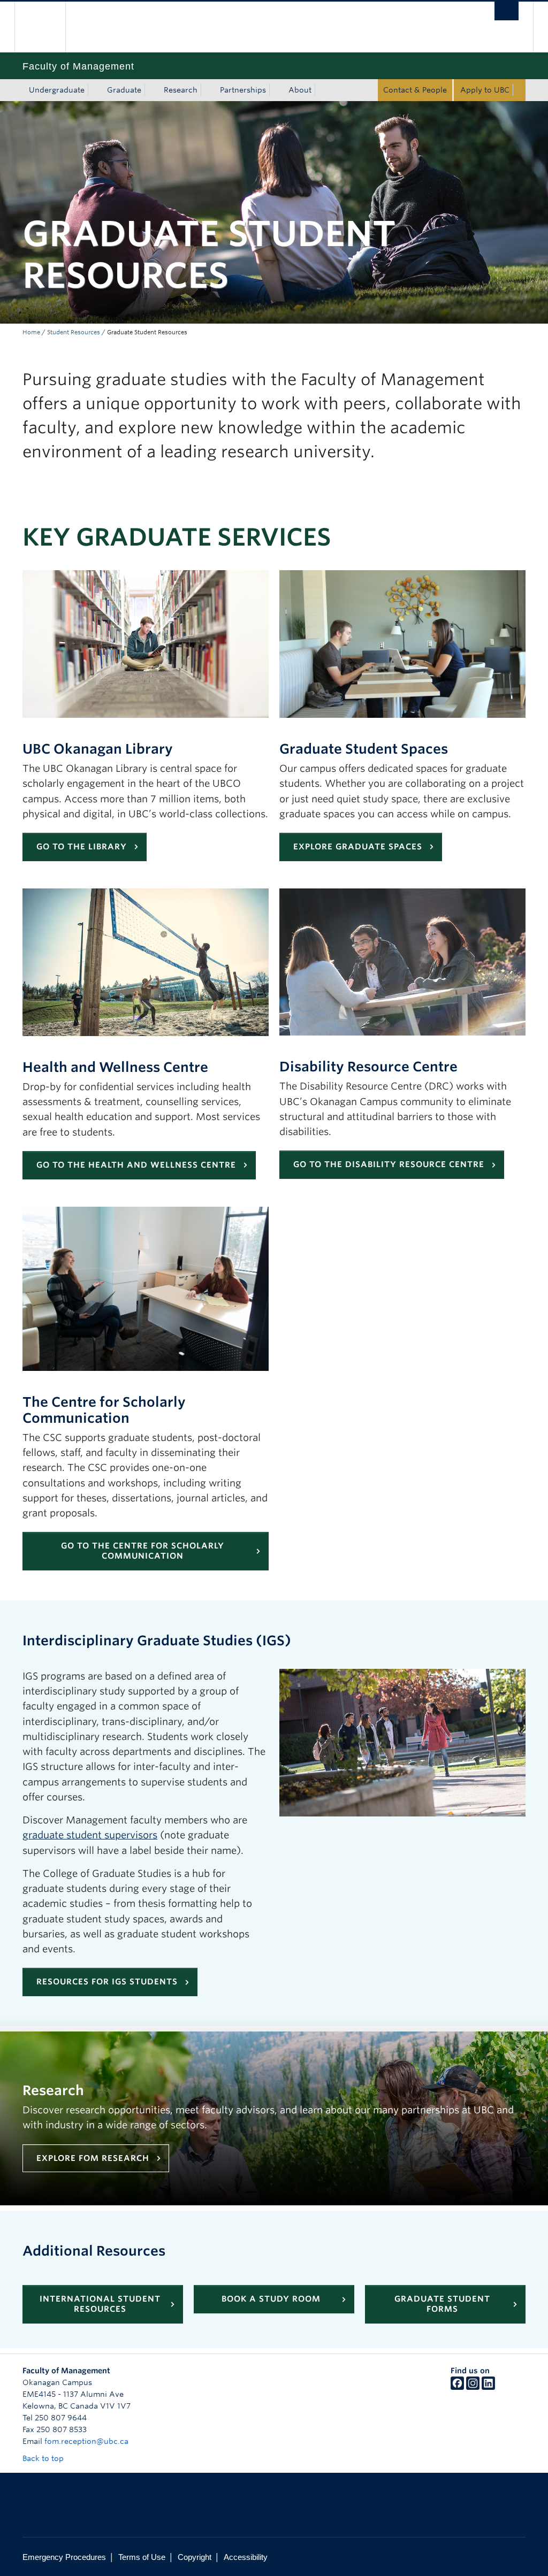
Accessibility (246, 2557)
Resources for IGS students (107, 1982)
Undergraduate (57, 90)
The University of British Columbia (48, 27)
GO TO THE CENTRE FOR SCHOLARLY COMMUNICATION (143, 1551)
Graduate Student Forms (442, 2304)
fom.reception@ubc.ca (86, 2441)
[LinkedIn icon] (488, 2387)
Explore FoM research (93, 2158)
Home (31, 332)
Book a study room (271, 2299)
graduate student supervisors (90, 1835)
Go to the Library (82, 847)
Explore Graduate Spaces (358, 847)
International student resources (100, 2304)
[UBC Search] (507, 11)
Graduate (124, 90)
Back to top (44, 2458)
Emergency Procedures (64, 2557)
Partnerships (243, 90)
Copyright (195, 2557)
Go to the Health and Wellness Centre (136, 1165)
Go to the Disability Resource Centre (389, 1164)
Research (181, 90)
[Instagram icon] (473, 2387)
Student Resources (74, 332)
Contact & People (415, 90)
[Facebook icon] (457, 2387)
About (300, 90)
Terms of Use (142, 2557)
